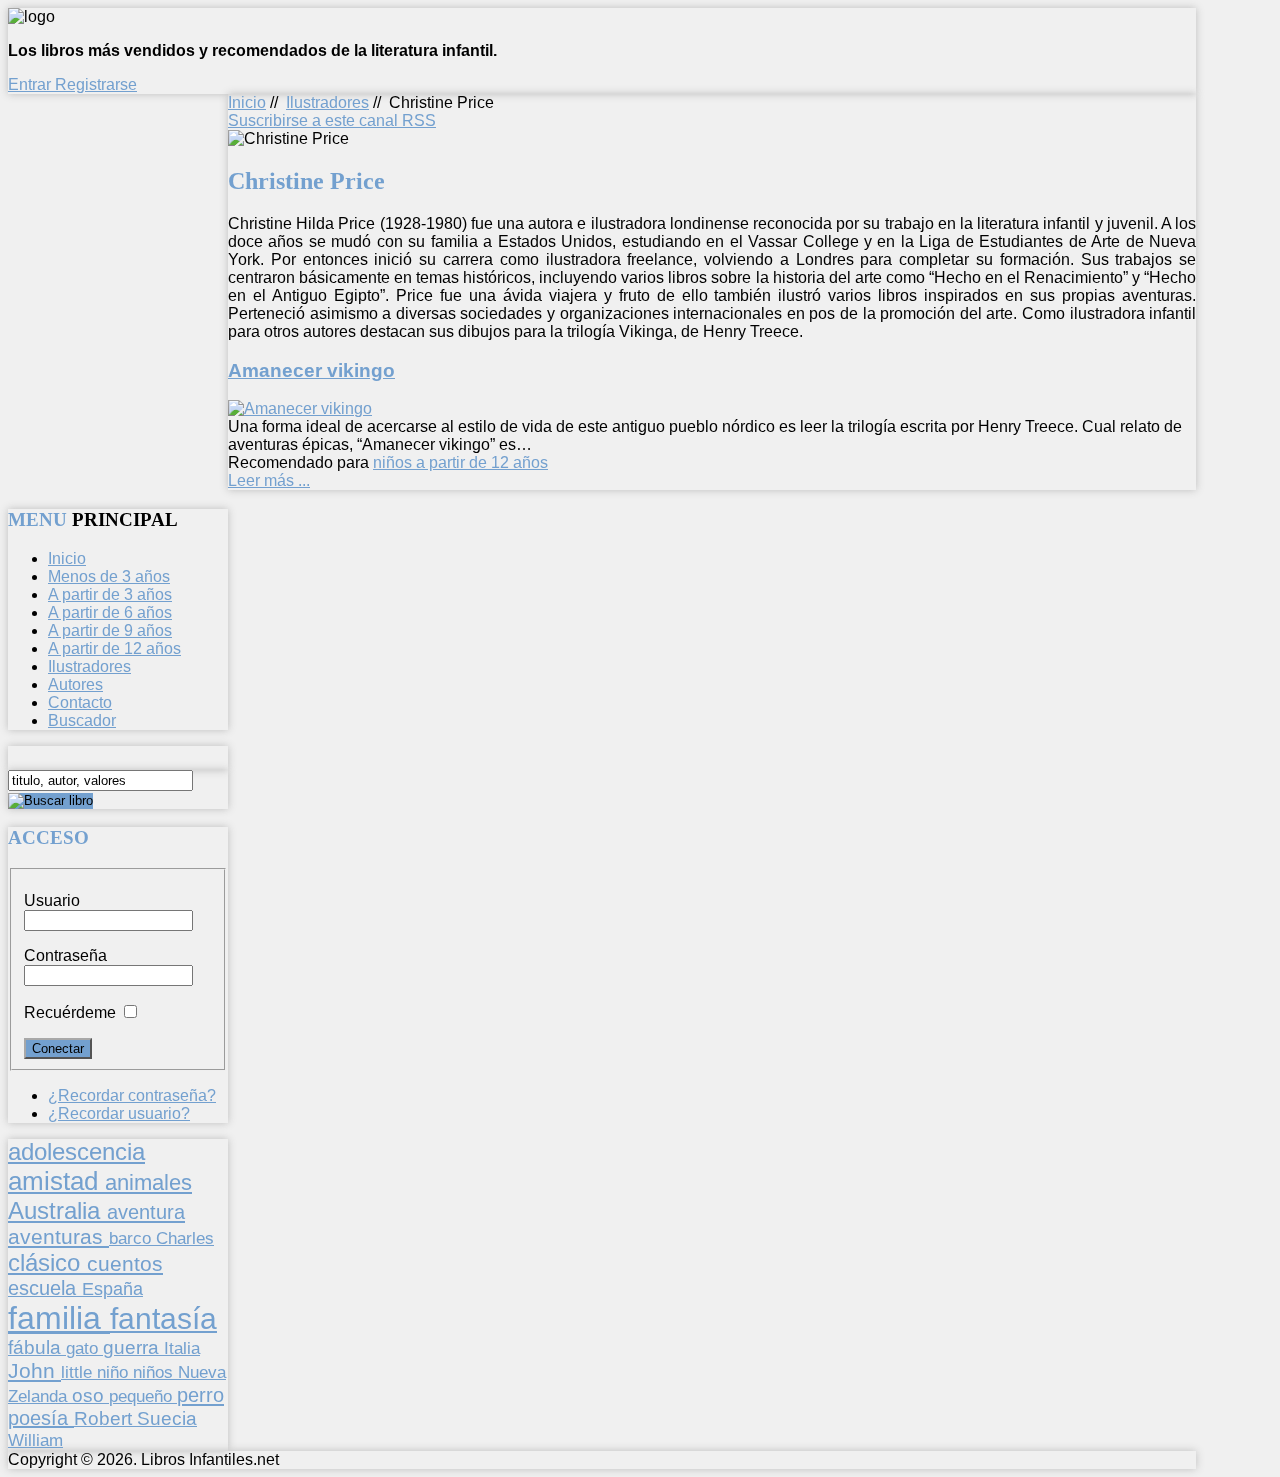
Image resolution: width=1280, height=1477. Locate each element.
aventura (146, 1211)
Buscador (82, 720)
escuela (45, 1288)
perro (200, 1394)
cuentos (125, 1263)
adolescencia (76, 1152)
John (34, 1370)
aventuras (58, 1236)
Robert (105, 1418)
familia (59, 1318)
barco (132, 1238)
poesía (41, 1418)
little (79, 1372)
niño (115, 1372)
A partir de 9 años (110, 630)
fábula (37, 1347)
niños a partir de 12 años (460, 462)
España (112, 1289)
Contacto (80, 702)
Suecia (167, 1418)
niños (155, 1372)
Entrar (31, 84)
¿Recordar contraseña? (132, 1095)
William (35, 1440)
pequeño (143, 1396)
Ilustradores (327, 102)
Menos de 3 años (109, 576)
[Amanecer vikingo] (300, 408)
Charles (185, 1238)
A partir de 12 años (114, 648)
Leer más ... (269, 480)
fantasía (163, 1318)
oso (90, 1395)
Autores (75, 684)
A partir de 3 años (110, 594)
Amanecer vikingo (311, 370)
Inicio (247, 102)
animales (148, 1182)
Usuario (52, 900)
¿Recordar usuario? (119, 1113)
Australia (57, 1210)
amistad (56, 1181)
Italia (182, 1348)
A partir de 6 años (110, 612)
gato (84, 1348)
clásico (47, 1262)
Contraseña (65, 955)
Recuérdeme (70, 1012)
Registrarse (96, 84)
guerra (133, 1347)
